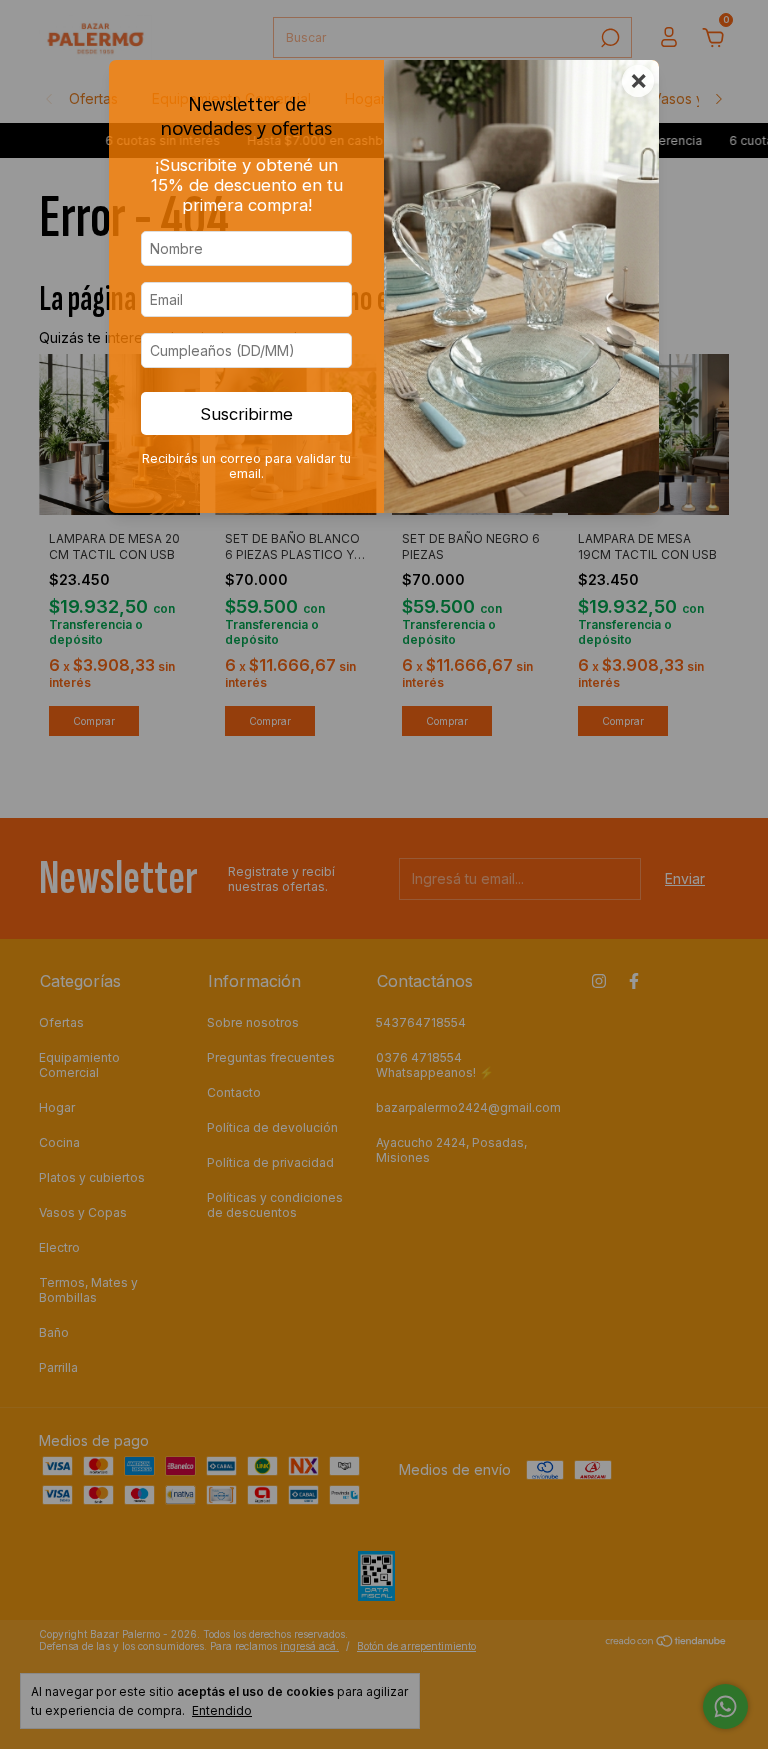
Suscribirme (246, 414)
